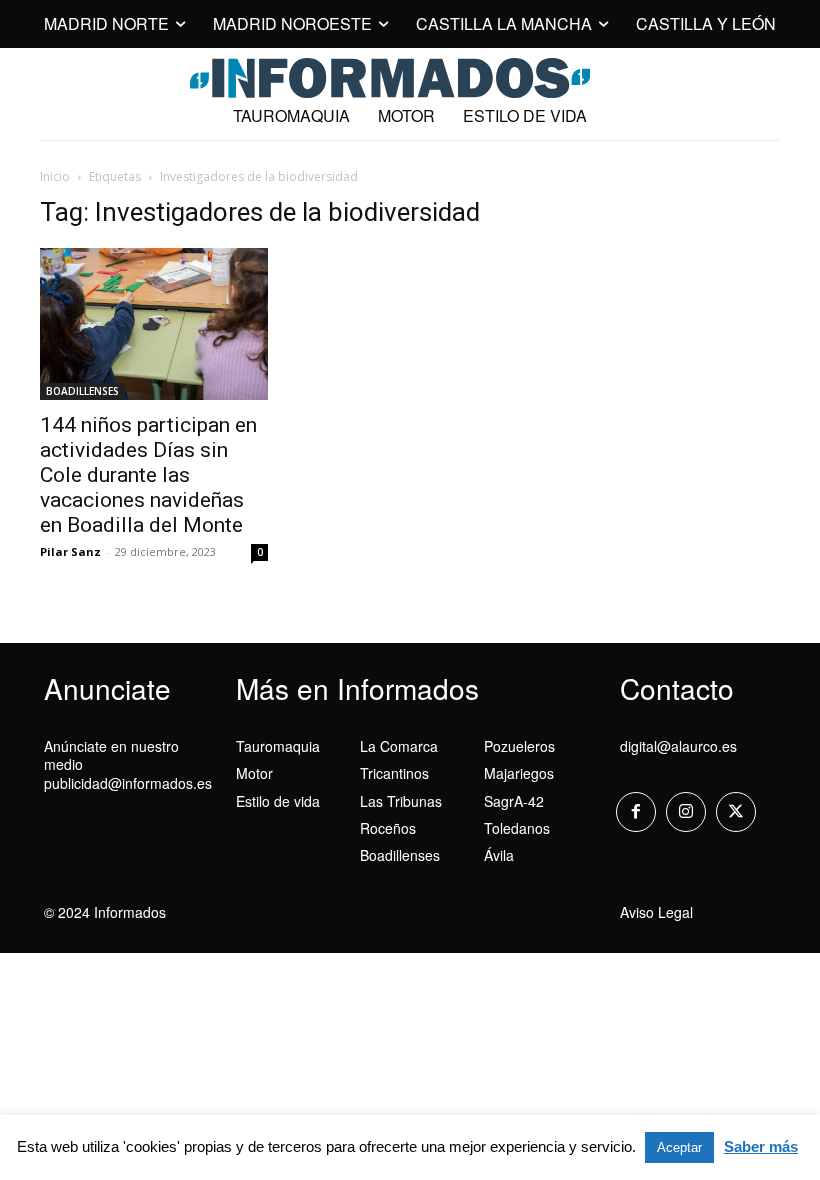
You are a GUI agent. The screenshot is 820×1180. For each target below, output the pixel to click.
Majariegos (519, 773)
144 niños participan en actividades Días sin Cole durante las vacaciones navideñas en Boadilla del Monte (148, 475)
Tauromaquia (278, 746)
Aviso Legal (656, 912)
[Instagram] (686, 812)
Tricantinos (394, 773)
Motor (254, 773)
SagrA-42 (514, 801)
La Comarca (399, 746)
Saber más (761, 1146)
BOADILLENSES (82, 391)
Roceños (388, 828)
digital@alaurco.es (678, 746)
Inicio (55, 176)
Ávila (499, 855)
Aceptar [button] (679, 1147)
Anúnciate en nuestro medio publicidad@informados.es (128, 764)
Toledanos (517, 828)
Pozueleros (519, 746)
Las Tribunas (401, 801)
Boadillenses (400, 855)
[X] (736, 812)
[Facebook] (636, 812)
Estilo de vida (278, 801)
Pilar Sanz (70, 551)
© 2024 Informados (105, 912)
